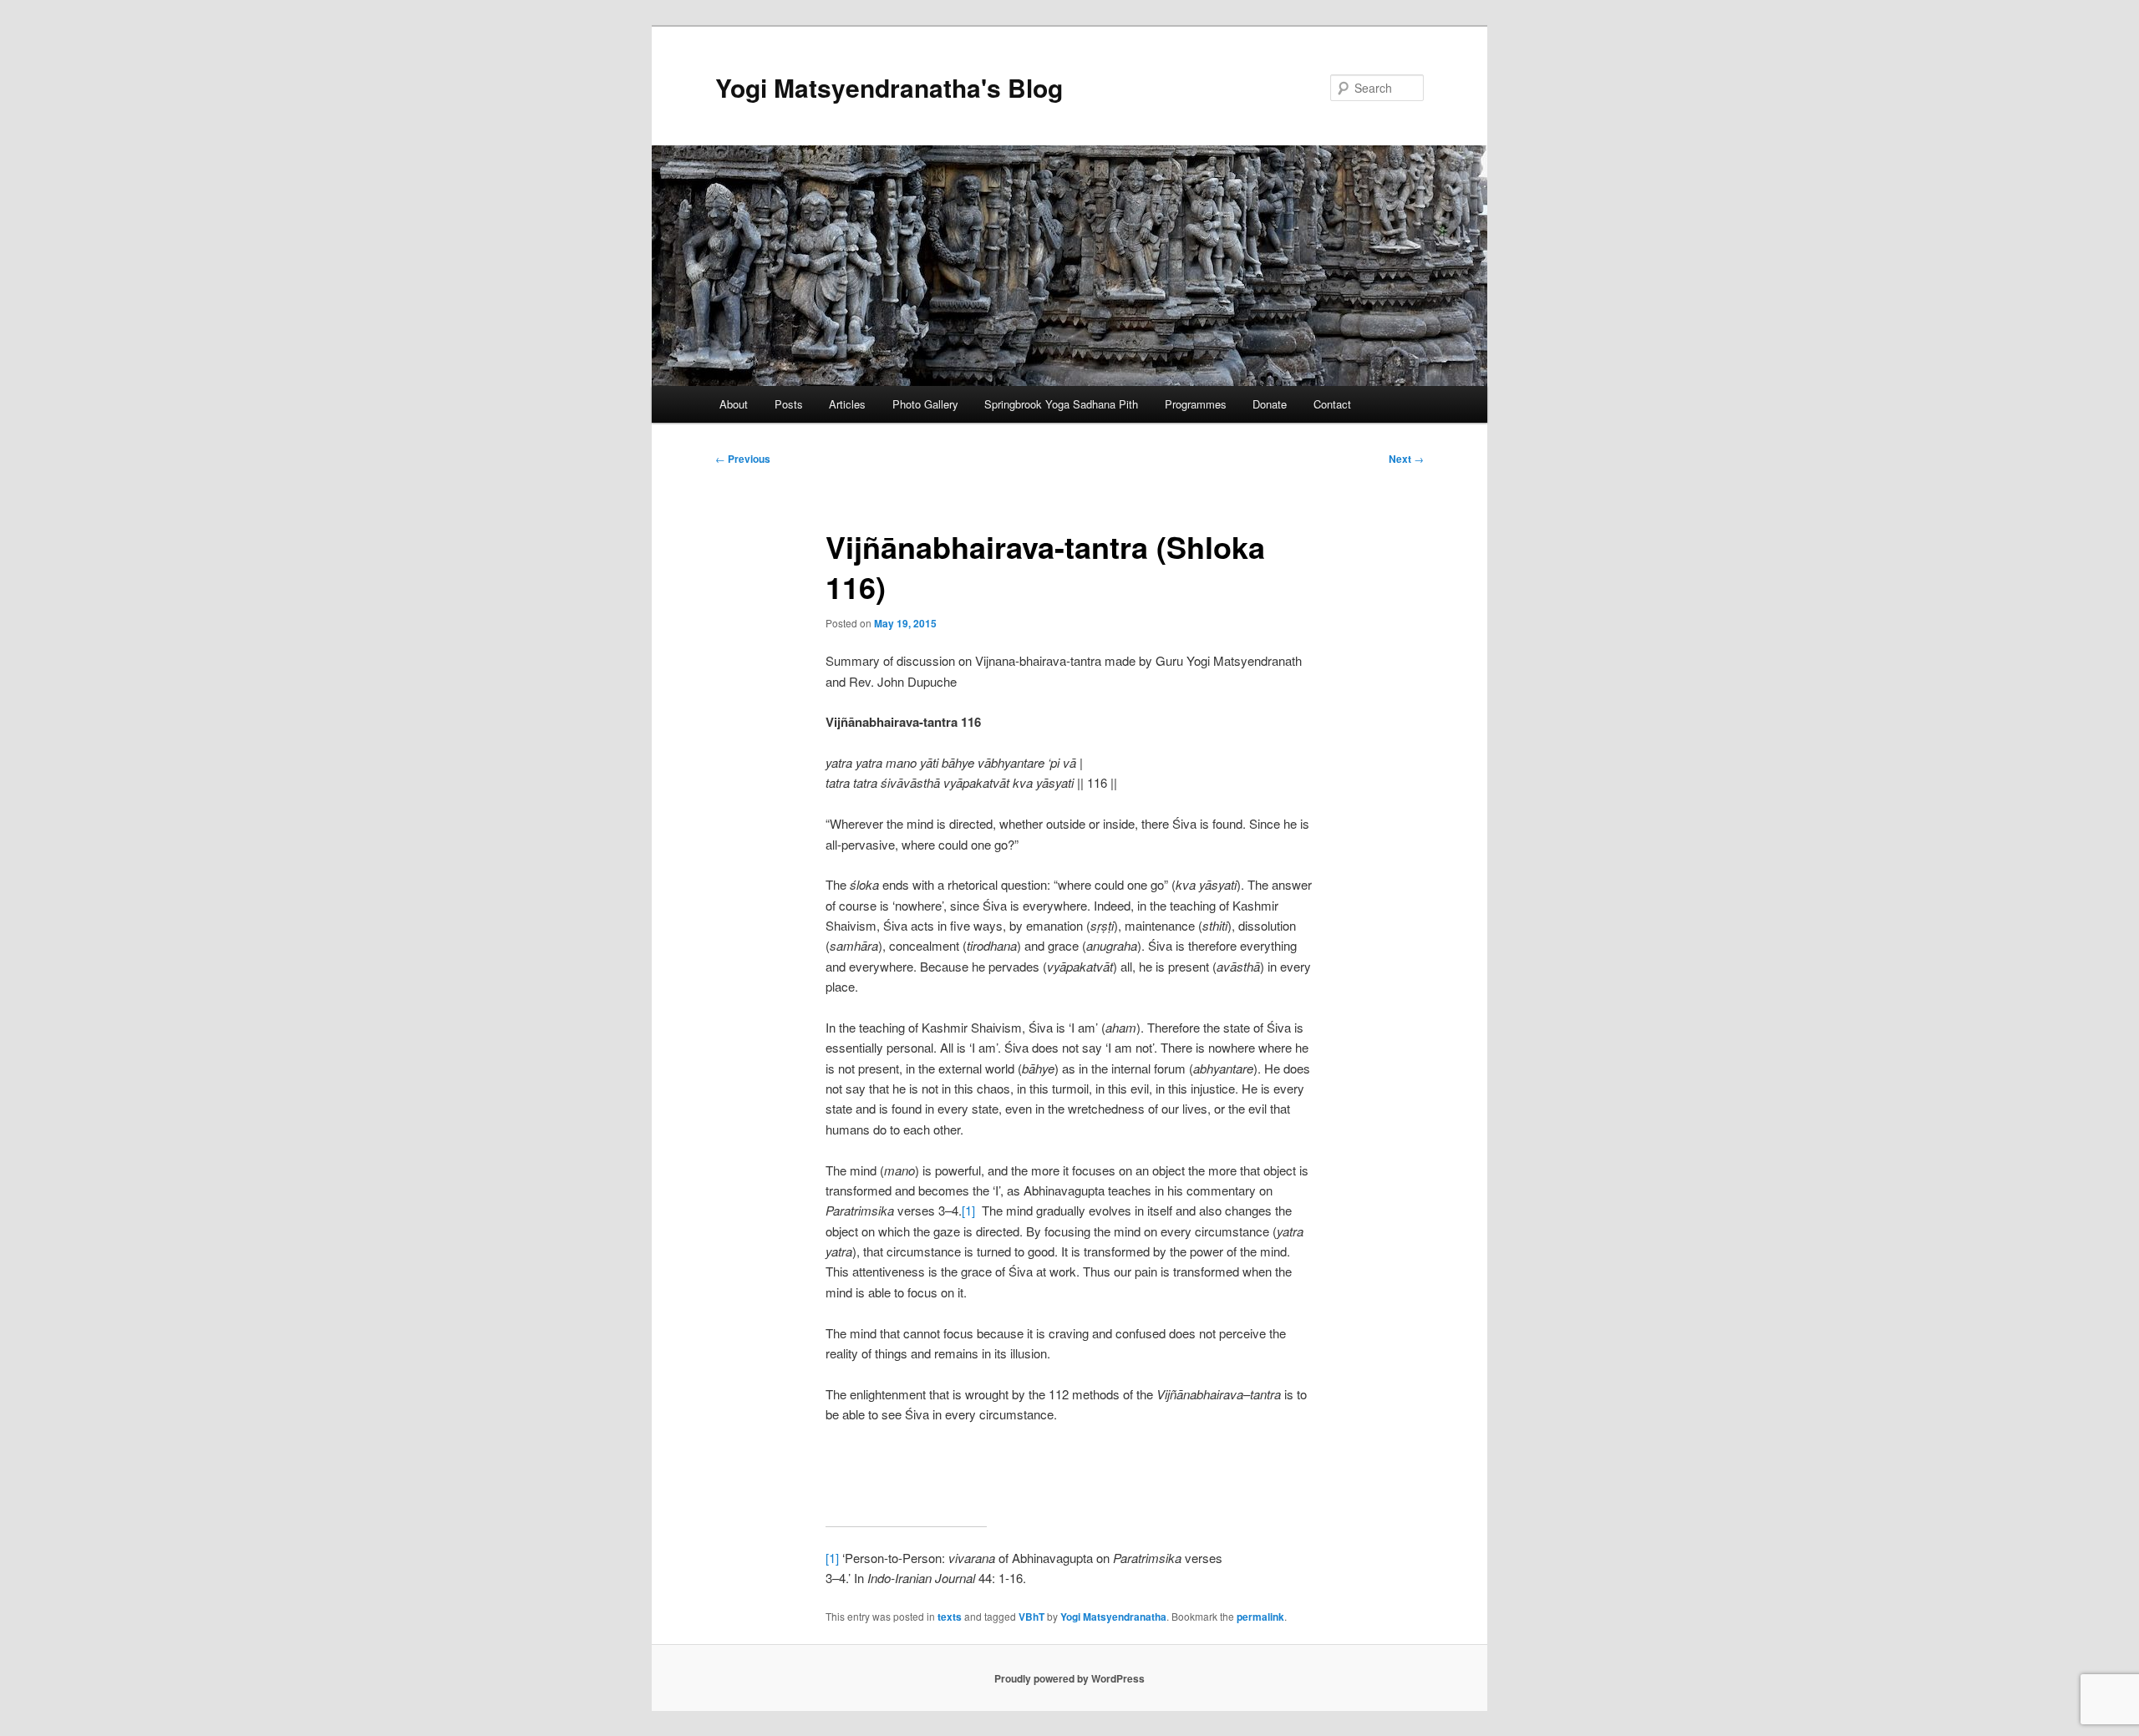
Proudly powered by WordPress (1069, 1678)
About (734, 404)
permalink (1260, 1617)
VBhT (1031, 1617)
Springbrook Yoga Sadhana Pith (1061, 404)
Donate (1270, 404)
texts (950, 1617)
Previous (743, 459)
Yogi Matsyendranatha (1113, 1617)
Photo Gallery (925, 404)
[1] (968, 1210)
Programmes (1196, 404)
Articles (847, 404)
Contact (1332, 404)
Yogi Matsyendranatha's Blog (889, 87)
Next (1406, 459)
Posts (789, 404)
